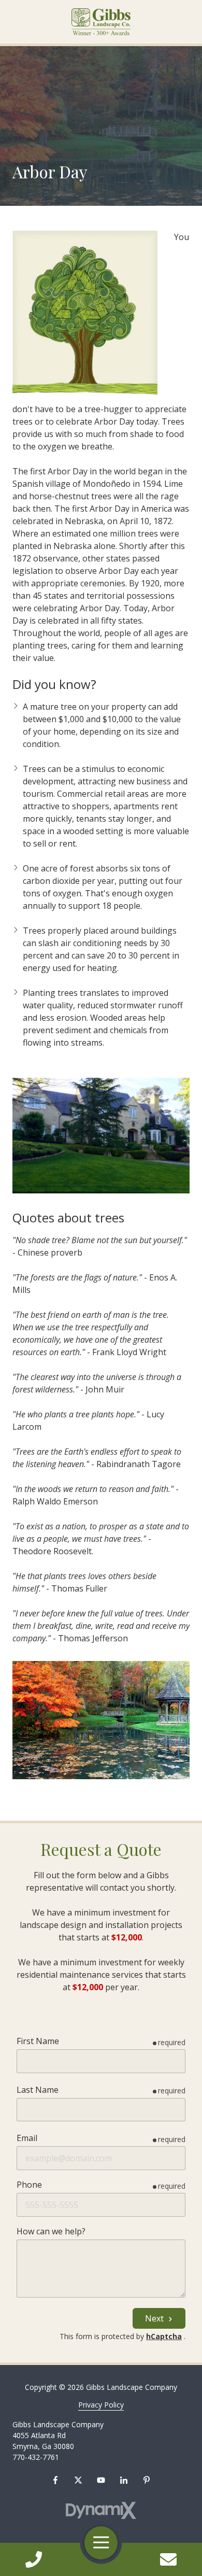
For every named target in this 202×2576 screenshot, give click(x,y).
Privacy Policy (101, 2405)
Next (155, 2318)
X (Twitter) (78, 2480)
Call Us (34, 2559)
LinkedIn (124, 2480)
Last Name (38, 2090)
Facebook (55, 2480)
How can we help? (51, 2231)
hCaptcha (164, 2336)
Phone (29, 2185)
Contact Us (169, 2559)
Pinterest (147, 2480)
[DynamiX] (101, 2510)
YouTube (101, 2480)
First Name (38, 2041)
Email (27, 2138)
